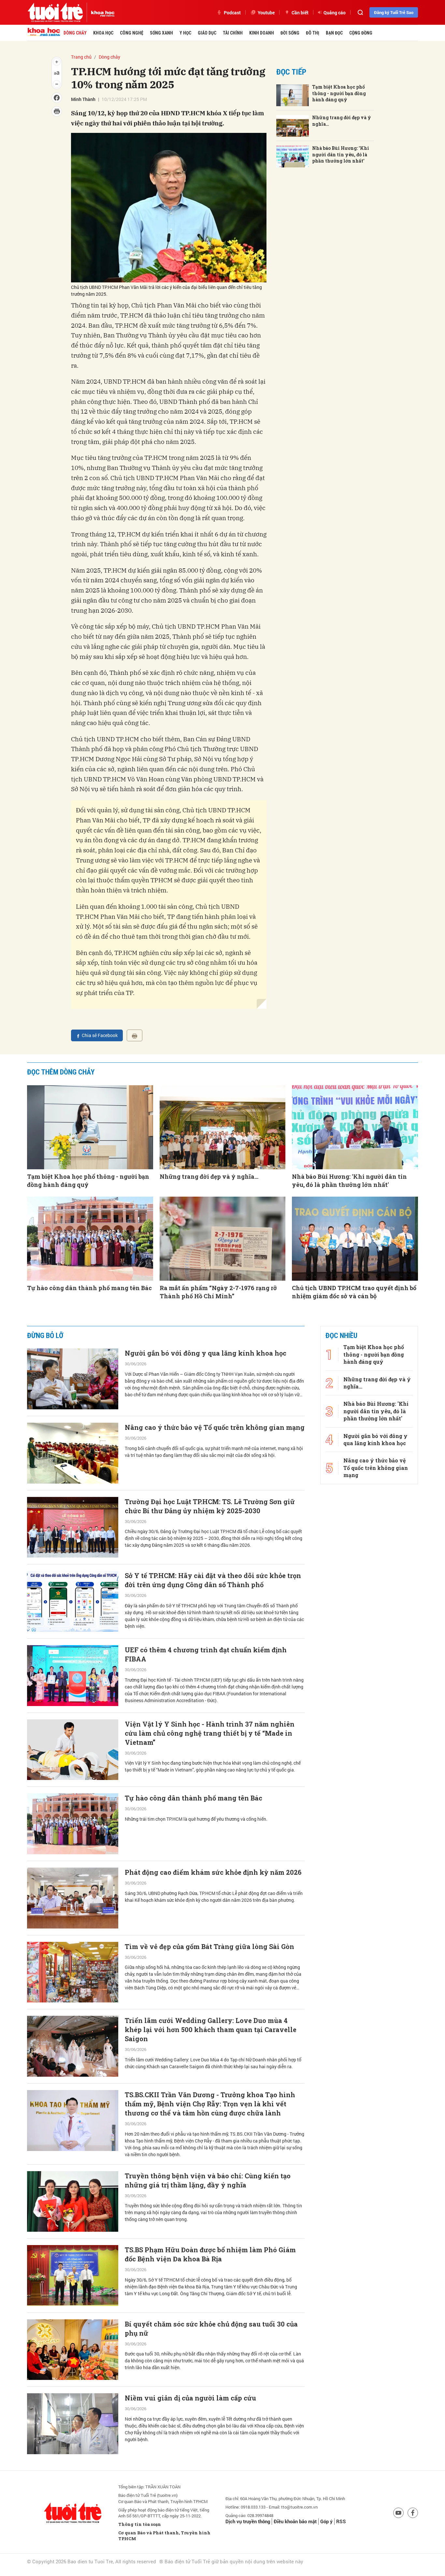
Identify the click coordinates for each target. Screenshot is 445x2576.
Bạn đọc (334, 33)
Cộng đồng (361, 33)
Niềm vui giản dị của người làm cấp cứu (190, 2398)
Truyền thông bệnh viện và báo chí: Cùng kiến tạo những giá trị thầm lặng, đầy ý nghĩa (208, 2180)
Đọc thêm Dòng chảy (61, 1072)
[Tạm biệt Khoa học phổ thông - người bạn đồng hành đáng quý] (293, 95)
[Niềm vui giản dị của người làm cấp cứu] (73, 2424)
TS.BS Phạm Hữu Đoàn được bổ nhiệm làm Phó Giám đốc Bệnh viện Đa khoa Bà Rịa (210, 2254)
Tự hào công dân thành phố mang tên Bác (89, 1288)
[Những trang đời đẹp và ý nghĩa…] (293, 126)
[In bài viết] (135, 1035)
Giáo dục (207, 33)
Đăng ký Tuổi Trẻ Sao (394, 12)
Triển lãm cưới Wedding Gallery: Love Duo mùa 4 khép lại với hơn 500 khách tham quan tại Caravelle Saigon (211, 2029)
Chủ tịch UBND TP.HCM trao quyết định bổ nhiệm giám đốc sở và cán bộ (354, 1292)
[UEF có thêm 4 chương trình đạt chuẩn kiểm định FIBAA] (73, 1676)
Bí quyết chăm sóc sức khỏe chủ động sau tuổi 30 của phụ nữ (211, 2328)
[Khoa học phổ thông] (101, 12)
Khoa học (103, 33)
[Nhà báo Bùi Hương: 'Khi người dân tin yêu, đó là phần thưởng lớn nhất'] (293, 157)
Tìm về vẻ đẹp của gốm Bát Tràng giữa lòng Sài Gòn (209, 1946)
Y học (185, 33)
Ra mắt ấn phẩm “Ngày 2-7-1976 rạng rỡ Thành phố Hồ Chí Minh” (218, 1292)
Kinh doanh (262, 33)
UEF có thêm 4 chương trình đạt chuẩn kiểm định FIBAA (206, 1654)
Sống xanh (161, 33)
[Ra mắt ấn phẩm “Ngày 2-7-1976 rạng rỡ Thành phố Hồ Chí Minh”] (223, 1239)
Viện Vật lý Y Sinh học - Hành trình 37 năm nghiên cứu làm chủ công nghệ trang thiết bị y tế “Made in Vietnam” (210, 1733)
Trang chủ (81, 57)
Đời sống (290, 33)
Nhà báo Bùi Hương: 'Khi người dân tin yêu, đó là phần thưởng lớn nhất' (341, 154)
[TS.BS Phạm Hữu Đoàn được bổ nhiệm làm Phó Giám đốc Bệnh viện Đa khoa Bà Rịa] (73, 2276)
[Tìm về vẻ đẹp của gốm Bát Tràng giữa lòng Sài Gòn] (73, 1972)
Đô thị (313, 33)
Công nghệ (132, 33)
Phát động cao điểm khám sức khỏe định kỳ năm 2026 (213, 1872)
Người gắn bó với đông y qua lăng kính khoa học (206, 1353)
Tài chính (233, 33)
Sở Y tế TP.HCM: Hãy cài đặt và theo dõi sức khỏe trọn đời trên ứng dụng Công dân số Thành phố (213, 1580)
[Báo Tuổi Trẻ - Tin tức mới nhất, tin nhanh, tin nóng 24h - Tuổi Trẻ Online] (55, 12)
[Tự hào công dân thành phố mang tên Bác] (90, 1239)
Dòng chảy (75, 33)
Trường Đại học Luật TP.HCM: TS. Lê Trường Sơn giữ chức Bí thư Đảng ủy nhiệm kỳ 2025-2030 (210, 1506)
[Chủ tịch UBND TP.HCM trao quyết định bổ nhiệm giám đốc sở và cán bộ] (355, 1239)
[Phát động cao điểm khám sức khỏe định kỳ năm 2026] (73, 1898)
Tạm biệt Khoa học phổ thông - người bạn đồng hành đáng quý (339, 93)
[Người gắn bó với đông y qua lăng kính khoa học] (73, 1379)
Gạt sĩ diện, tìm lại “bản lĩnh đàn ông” (186, 2472)
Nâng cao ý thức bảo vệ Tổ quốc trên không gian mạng (215, 1427)
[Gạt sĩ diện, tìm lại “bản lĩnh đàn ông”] (73, 2498)
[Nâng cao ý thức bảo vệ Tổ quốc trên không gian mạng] (73, 1453)
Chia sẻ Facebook (100, 1035)
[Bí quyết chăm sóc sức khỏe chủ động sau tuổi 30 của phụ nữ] (73, 2350)
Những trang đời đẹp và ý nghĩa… (342, 121)
